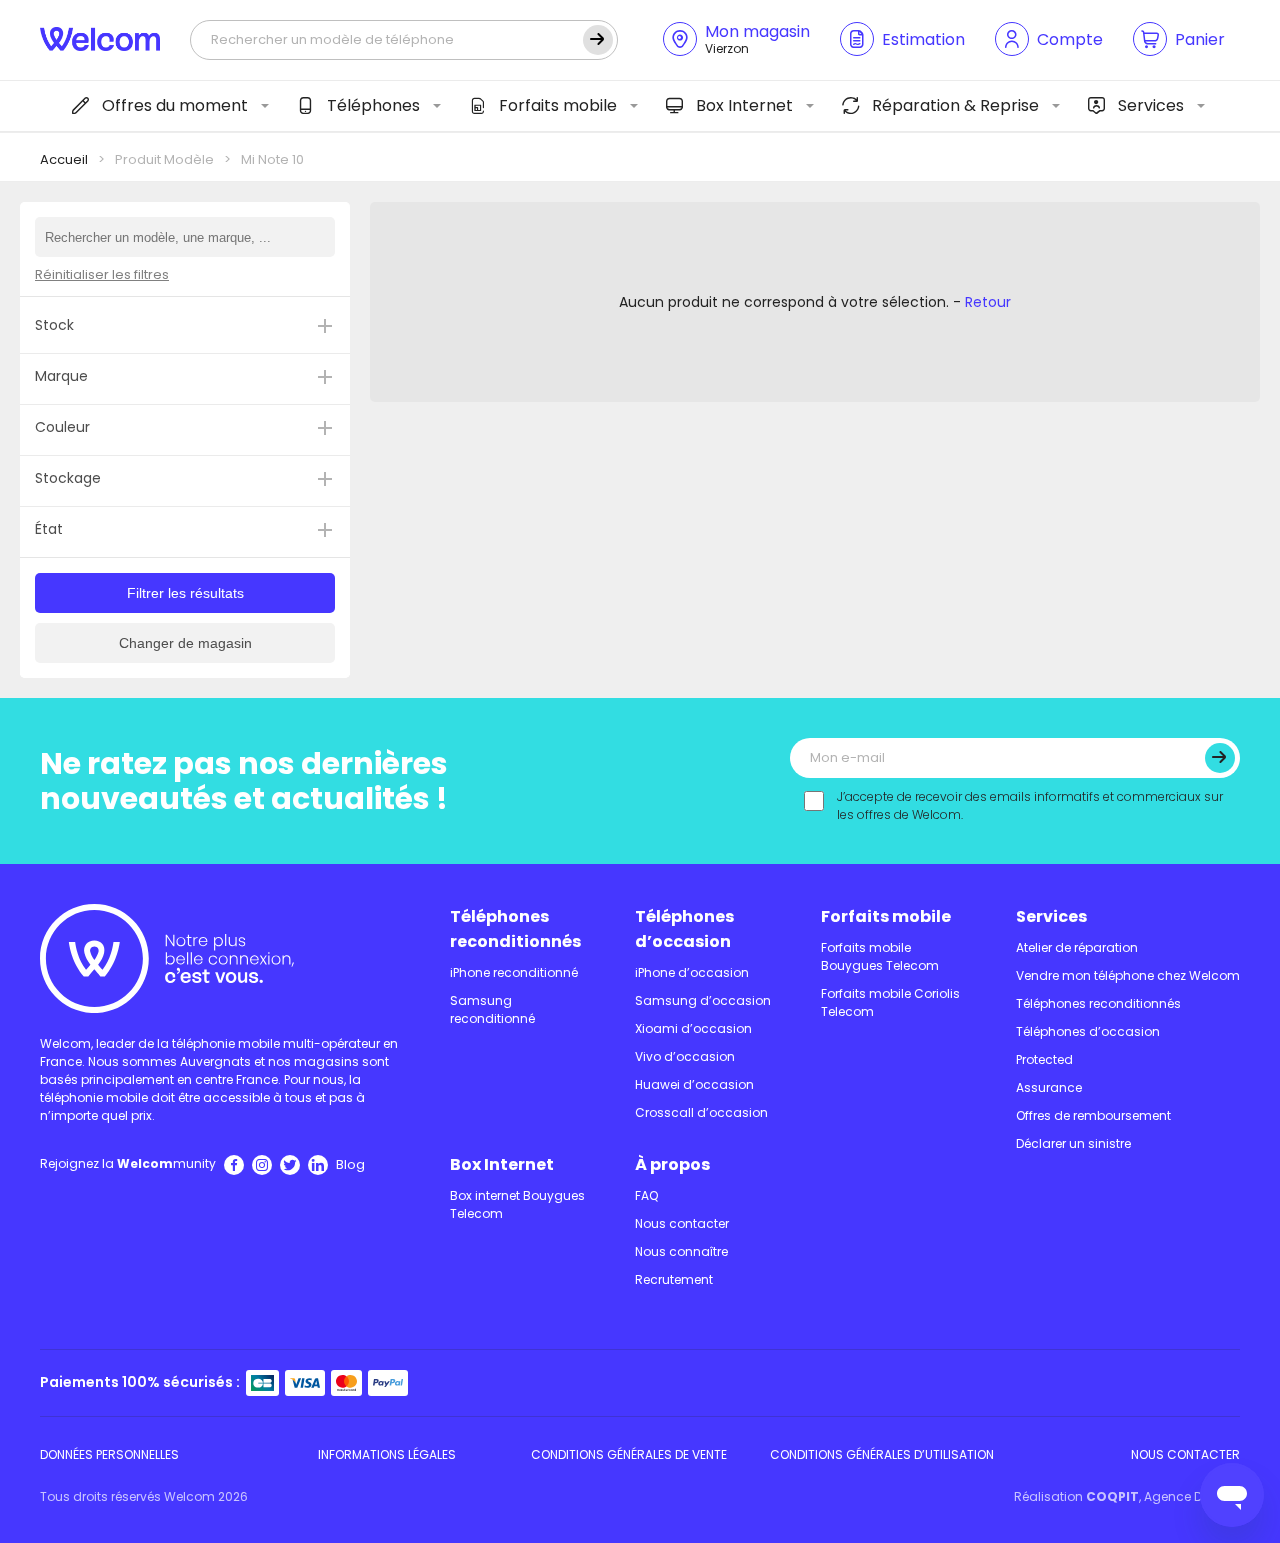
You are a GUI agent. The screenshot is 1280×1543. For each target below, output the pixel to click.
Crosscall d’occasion (701, 1112)
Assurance (1049, 1087)
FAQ (646, 1195)
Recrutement (674, 1279)
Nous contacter (682, 1223)
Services (1151, 105)
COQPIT (1112, 1496)
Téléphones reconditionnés (515, 929)
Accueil (64, 159)
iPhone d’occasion (692, 972)
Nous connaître (681, 1251)
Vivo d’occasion (685, 1056)
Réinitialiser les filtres (102, 274)
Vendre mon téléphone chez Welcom (1128, 975)
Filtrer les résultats (185, 593)
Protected (1044, 1059)
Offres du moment (175, 105)
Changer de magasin (185, 643)
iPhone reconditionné (514, 972)
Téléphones (373, 105)
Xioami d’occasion (693, 1028)
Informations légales (387, 1454)
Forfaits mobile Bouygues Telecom (880, 956)
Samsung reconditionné (492, 1009)
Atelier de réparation (1077, 947)
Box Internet (744, 105)
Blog (350, 1164)
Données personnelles (109, 1454)
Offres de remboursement (1093, 1115)
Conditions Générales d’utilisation (882, 1454)
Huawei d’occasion (694, 1084)
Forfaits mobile (558, 105)
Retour (988, 302)
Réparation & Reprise (955, 105)
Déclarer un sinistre (1073, 1143)
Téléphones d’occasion (684, 929)
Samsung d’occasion (703, 1000)
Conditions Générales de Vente (629, 1454)
